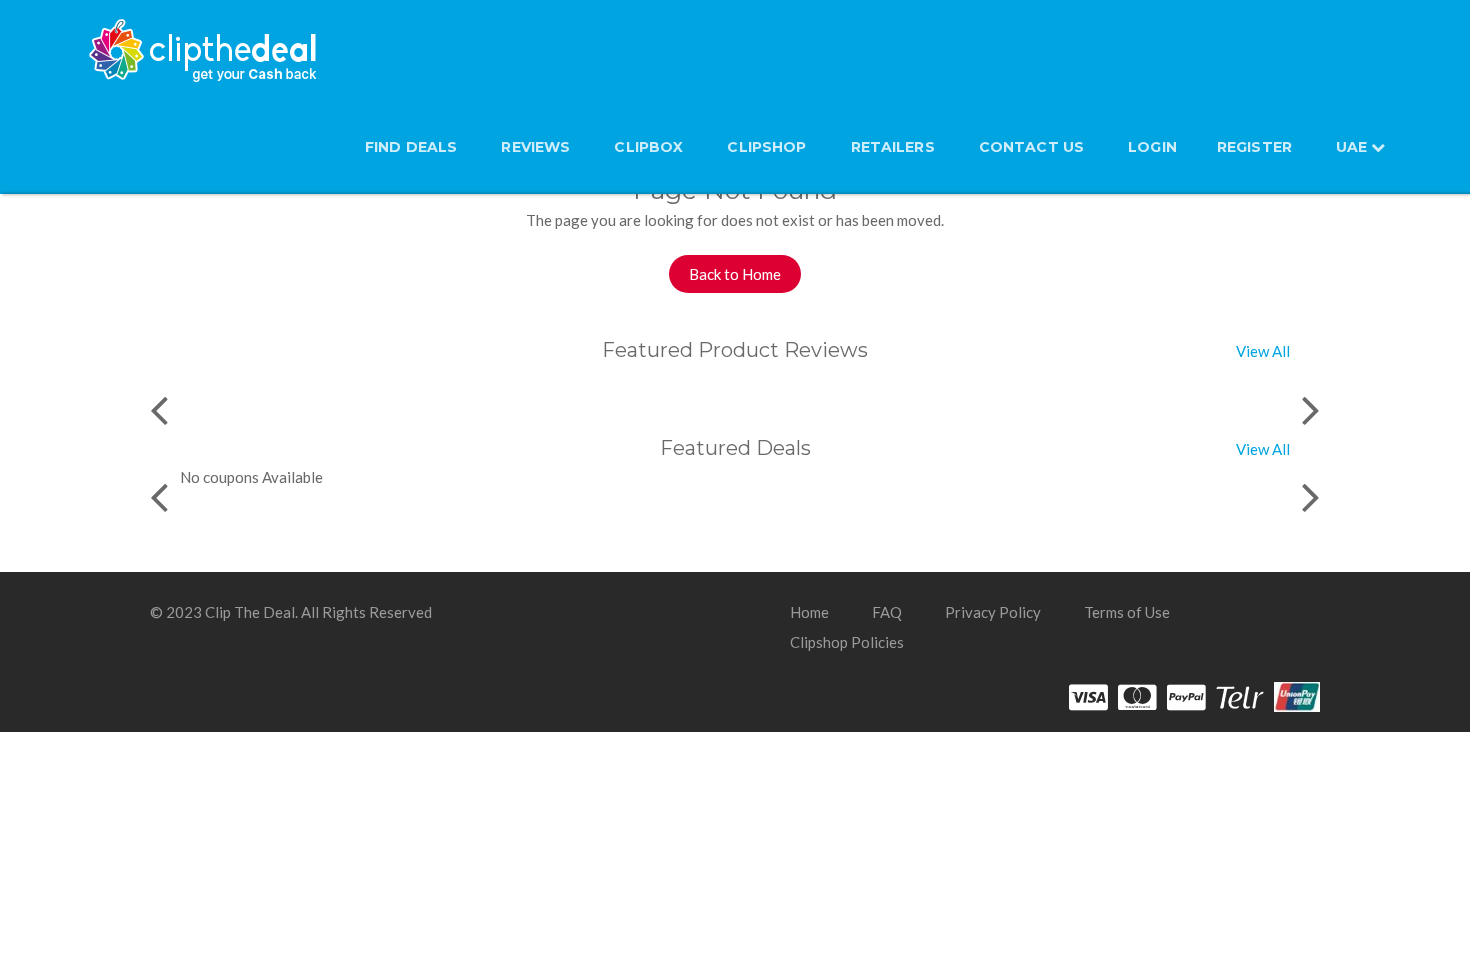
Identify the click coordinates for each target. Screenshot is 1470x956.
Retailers (893, 147)
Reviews (535, 147)
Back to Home (735, 274)
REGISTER (1254, 147)
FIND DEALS (411, 147)
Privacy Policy (993, 612)
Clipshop (766, 147)
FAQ (887, 612)
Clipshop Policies (847, 642)
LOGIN (1152, 147)
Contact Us (1031, 147)
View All (1263, 351)
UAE (1353, 147)
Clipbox (648, 147)
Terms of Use (1127, 612)
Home (809, 612)
